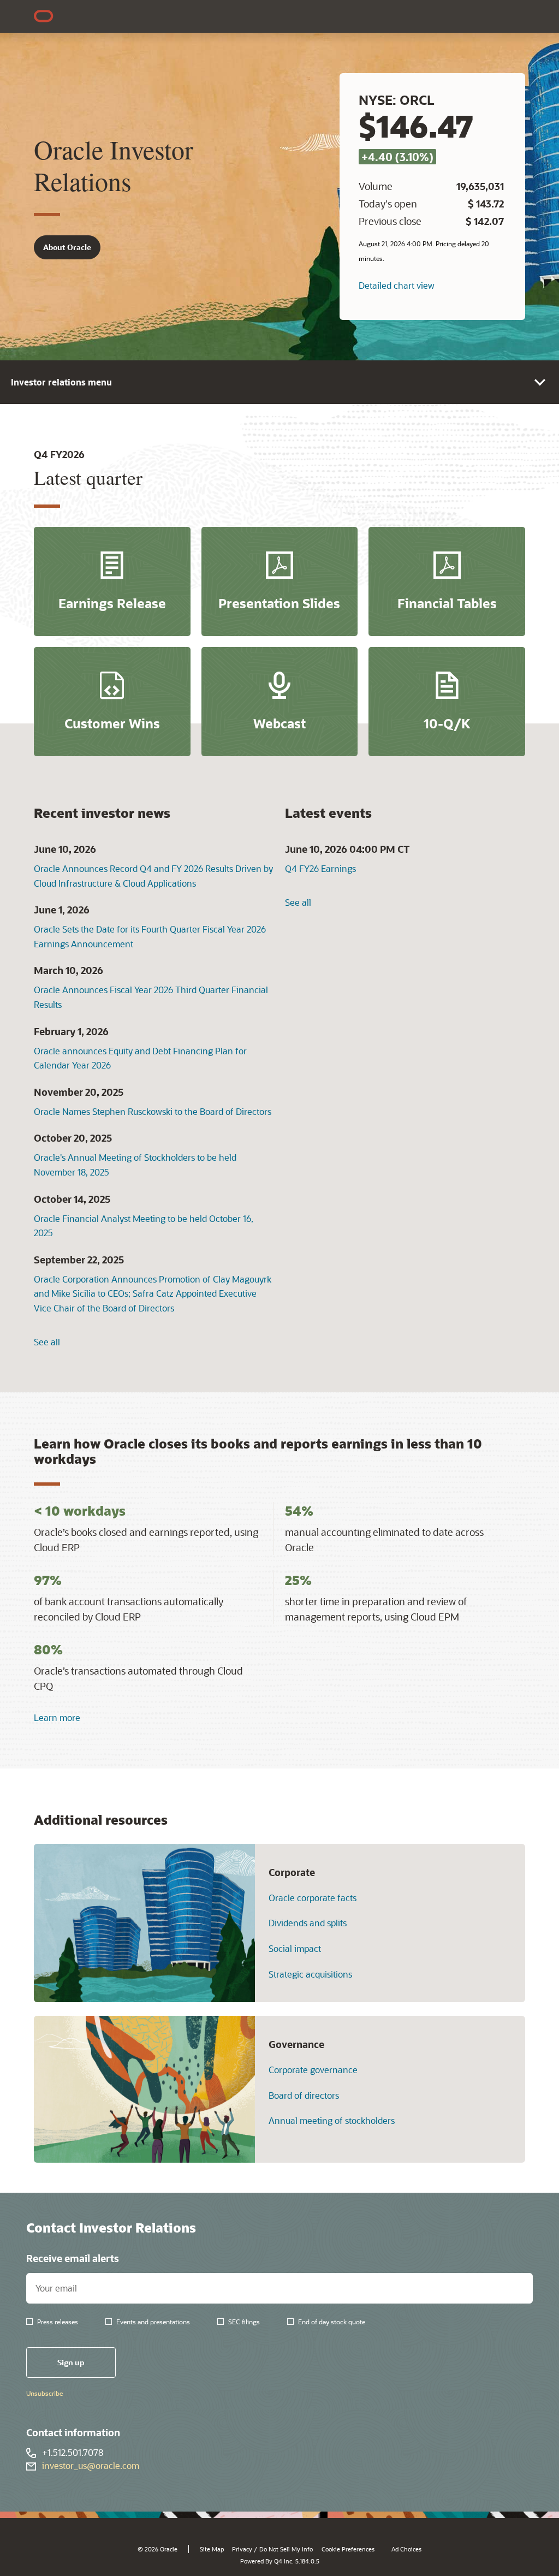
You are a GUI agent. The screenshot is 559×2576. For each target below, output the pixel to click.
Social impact (295, 1949)
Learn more (57, 1717)
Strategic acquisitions (310, 1974)
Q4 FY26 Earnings (320, 868)
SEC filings (244, 2322)
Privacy (242, 2549)
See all (47, 1342)
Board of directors (304, 2096)
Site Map (212, 2549)
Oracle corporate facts (313, 1898)
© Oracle (157, 2549)
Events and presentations (153, 2322)
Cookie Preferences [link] (348, 2549)
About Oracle (67, 247)
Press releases (58, 2322)
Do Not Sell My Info (286, 2549)
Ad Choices (406, 2549)
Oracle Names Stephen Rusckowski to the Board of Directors (153, 1111)
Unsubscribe (44, 2393)
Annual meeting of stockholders (332, 2121)
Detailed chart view (397, 285)
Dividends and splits (308, 1923)
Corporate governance (313, 2070)
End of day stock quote (332, 2322)
